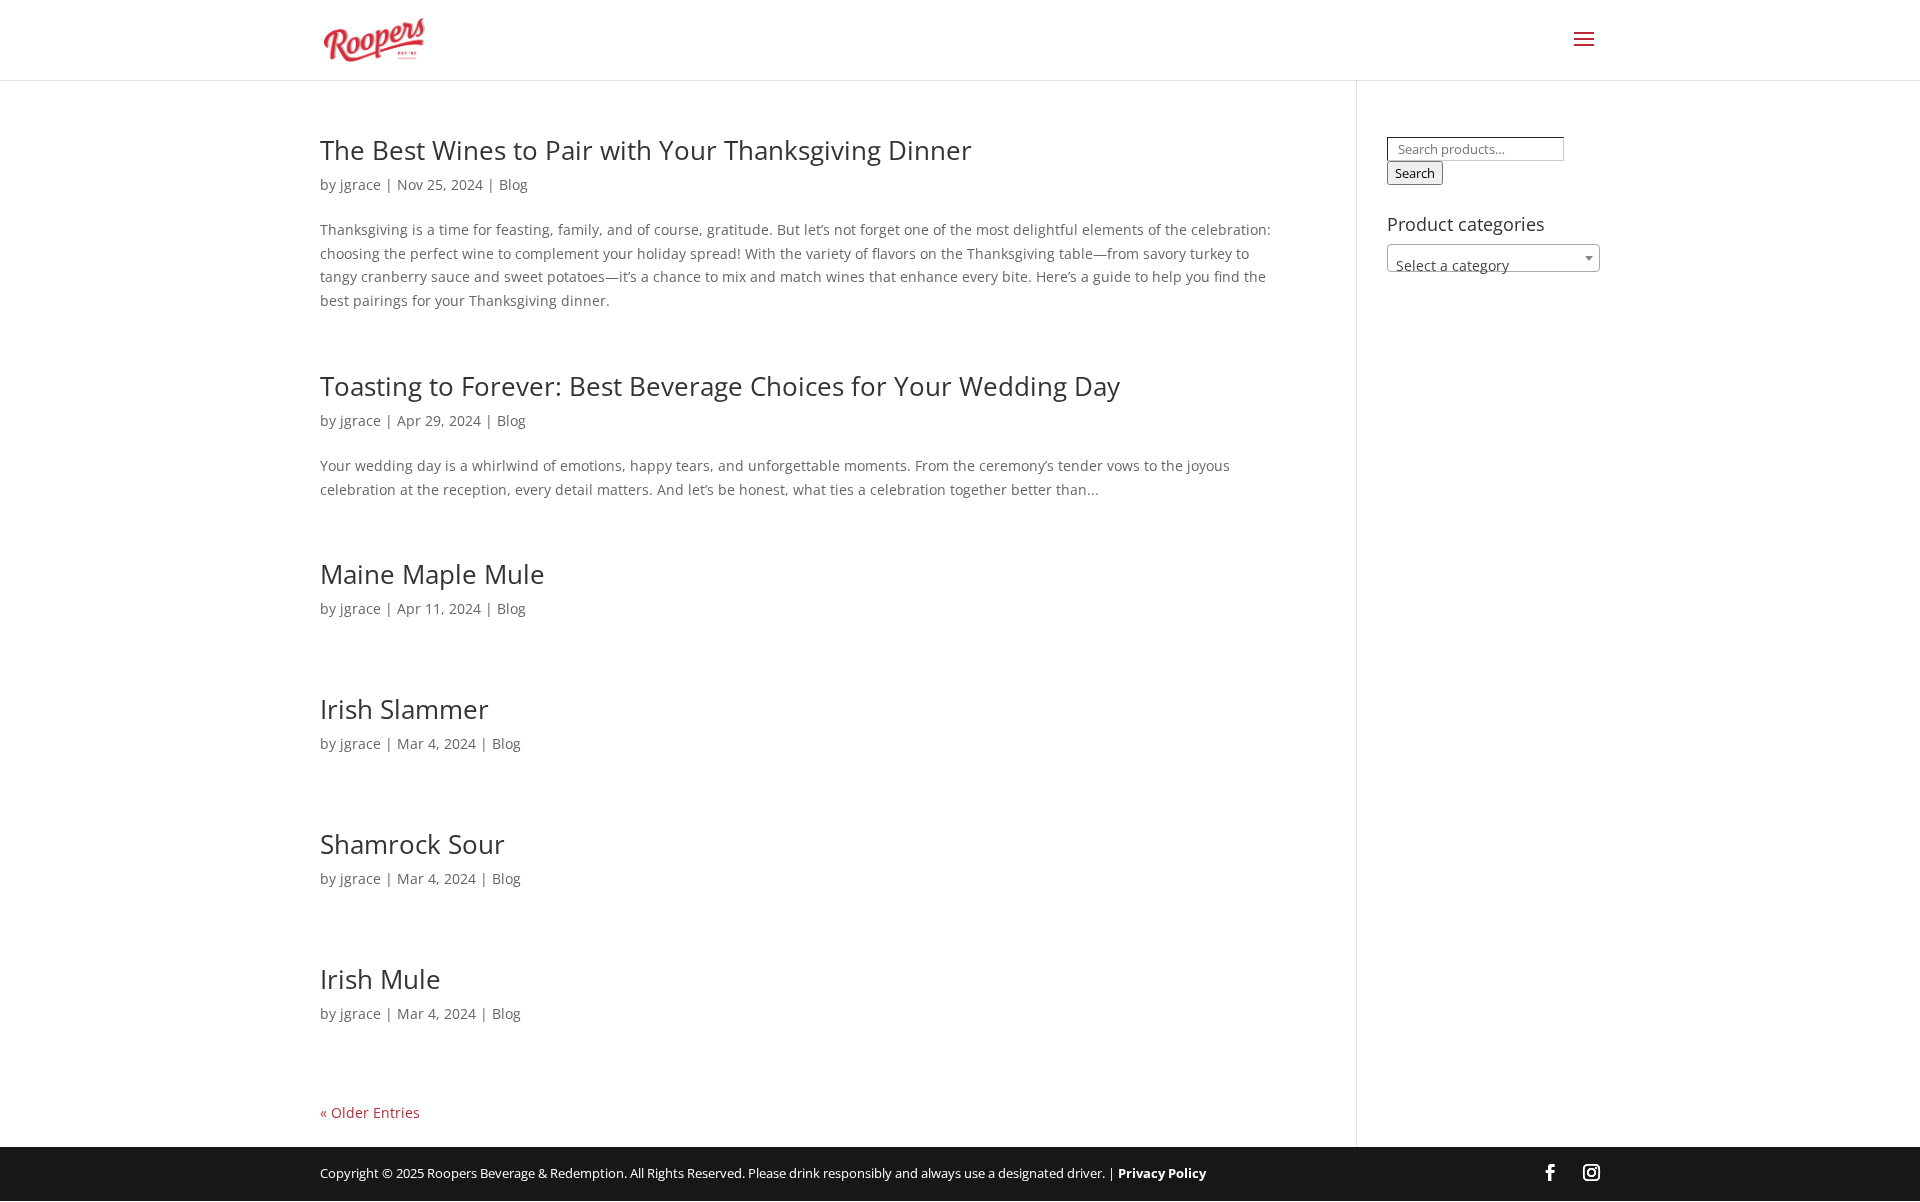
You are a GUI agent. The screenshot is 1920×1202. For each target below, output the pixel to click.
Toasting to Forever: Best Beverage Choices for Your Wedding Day (720, 386)
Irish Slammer (404, 709)
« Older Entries (370, 1112)
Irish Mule (380, 979)
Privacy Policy (1162, 1173)
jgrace (360, 184)
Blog (513, 184)
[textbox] (1493, 266)
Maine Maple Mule (432, 574)
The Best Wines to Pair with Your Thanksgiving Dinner (646, 150)
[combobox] (1493, 258)
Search (1415, 173)
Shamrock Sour (412, 844)
